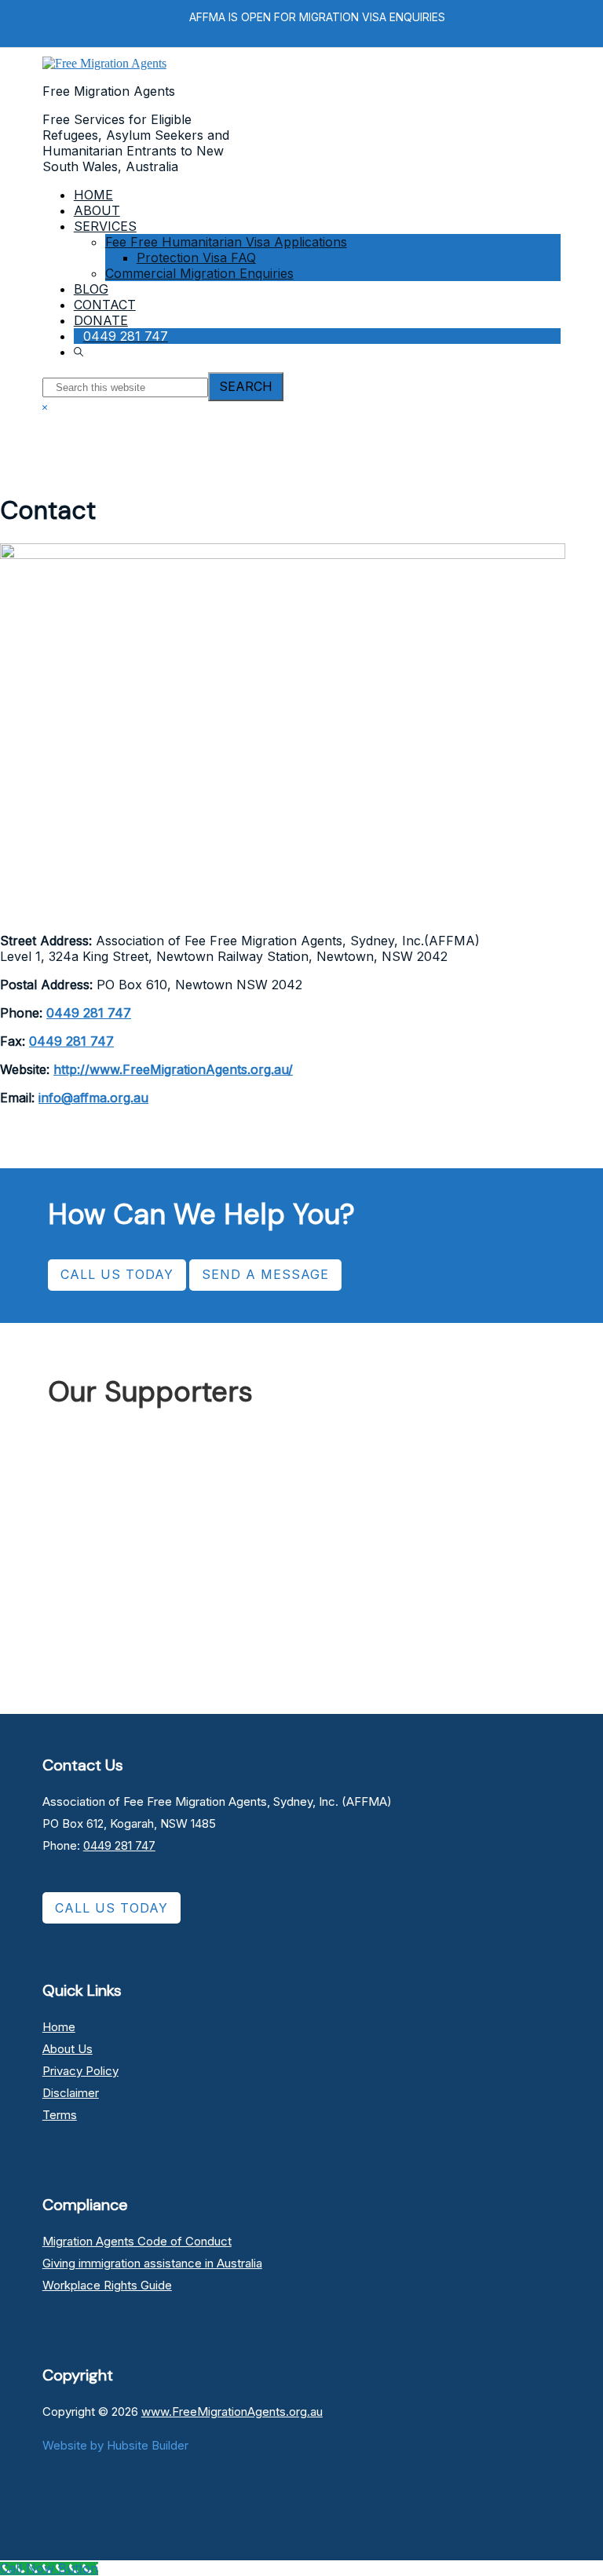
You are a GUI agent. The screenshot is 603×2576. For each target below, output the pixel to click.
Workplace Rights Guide (107, 2285)
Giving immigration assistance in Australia (152, 2263)
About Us (68, 2049)
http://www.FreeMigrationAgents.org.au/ (173, 1069)
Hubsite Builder (148, 2445)
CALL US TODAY (117, 1274)
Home (59, 2027)
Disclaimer (71, 2093)
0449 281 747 (89, 1013)
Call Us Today (111, 1908)
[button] (80, 352)
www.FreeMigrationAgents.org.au (232, 2412)
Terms (60, 2115)
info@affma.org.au (93, 1098)
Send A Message (265, 1274)
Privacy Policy (80, 2071)
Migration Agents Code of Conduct (137, 2241)
